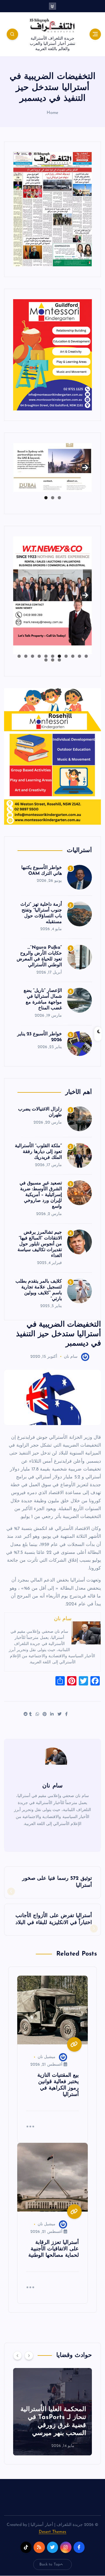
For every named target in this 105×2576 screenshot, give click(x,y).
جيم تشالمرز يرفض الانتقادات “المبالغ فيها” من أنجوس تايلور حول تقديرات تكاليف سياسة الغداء (40, 1244)
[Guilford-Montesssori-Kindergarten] (52, 354)
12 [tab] (59, 660)
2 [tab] (53, 498)
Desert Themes (53, 2532)
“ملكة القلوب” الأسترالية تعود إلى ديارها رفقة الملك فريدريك (38, 1152)
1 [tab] (59, 498)
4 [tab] (66, 656)
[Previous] (17, 2355)
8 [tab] (39, 656)
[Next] (29, 2355)
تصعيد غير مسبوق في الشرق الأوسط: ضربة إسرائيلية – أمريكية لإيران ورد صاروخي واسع (41, 1195)
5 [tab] (59, 656)
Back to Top (50, 2564)
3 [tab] (46, 498)
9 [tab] (33, 656)
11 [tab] (19, 656)
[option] (52, 2412)
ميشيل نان (47, 2057)
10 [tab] (26, 656)
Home (53, 113)
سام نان (71, 1357)
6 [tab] (53, 656)
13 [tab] (52, 660)
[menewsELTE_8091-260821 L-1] (52, 209)
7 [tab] (46, 656)
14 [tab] (46, 660)
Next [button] (85, 466)
